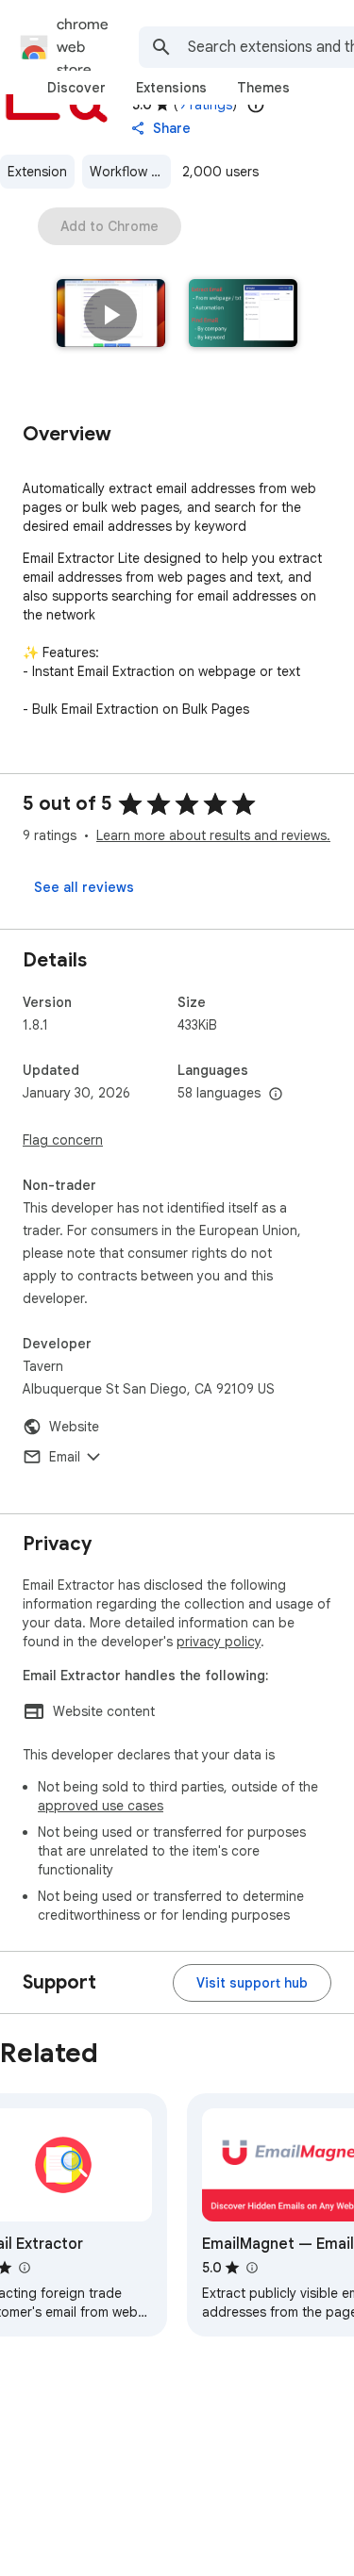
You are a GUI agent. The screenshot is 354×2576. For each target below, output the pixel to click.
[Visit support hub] (252, 1983)
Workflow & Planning (130, 172)
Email (65, 1457)
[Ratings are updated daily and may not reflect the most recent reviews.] (256, 105)
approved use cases (101, 1806)
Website (74, 1427)
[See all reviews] (84, 887)
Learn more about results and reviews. (213, 835)
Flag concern (63, 1140)
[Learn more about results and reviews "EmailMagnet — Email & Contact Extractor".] (251, 2268)
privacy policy (219, 1642)
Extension (37, 172)
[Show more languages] (276, 1095)
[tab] (76, 88)
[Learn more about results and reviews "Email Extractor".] (24, 2268)
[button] (110, 315)
